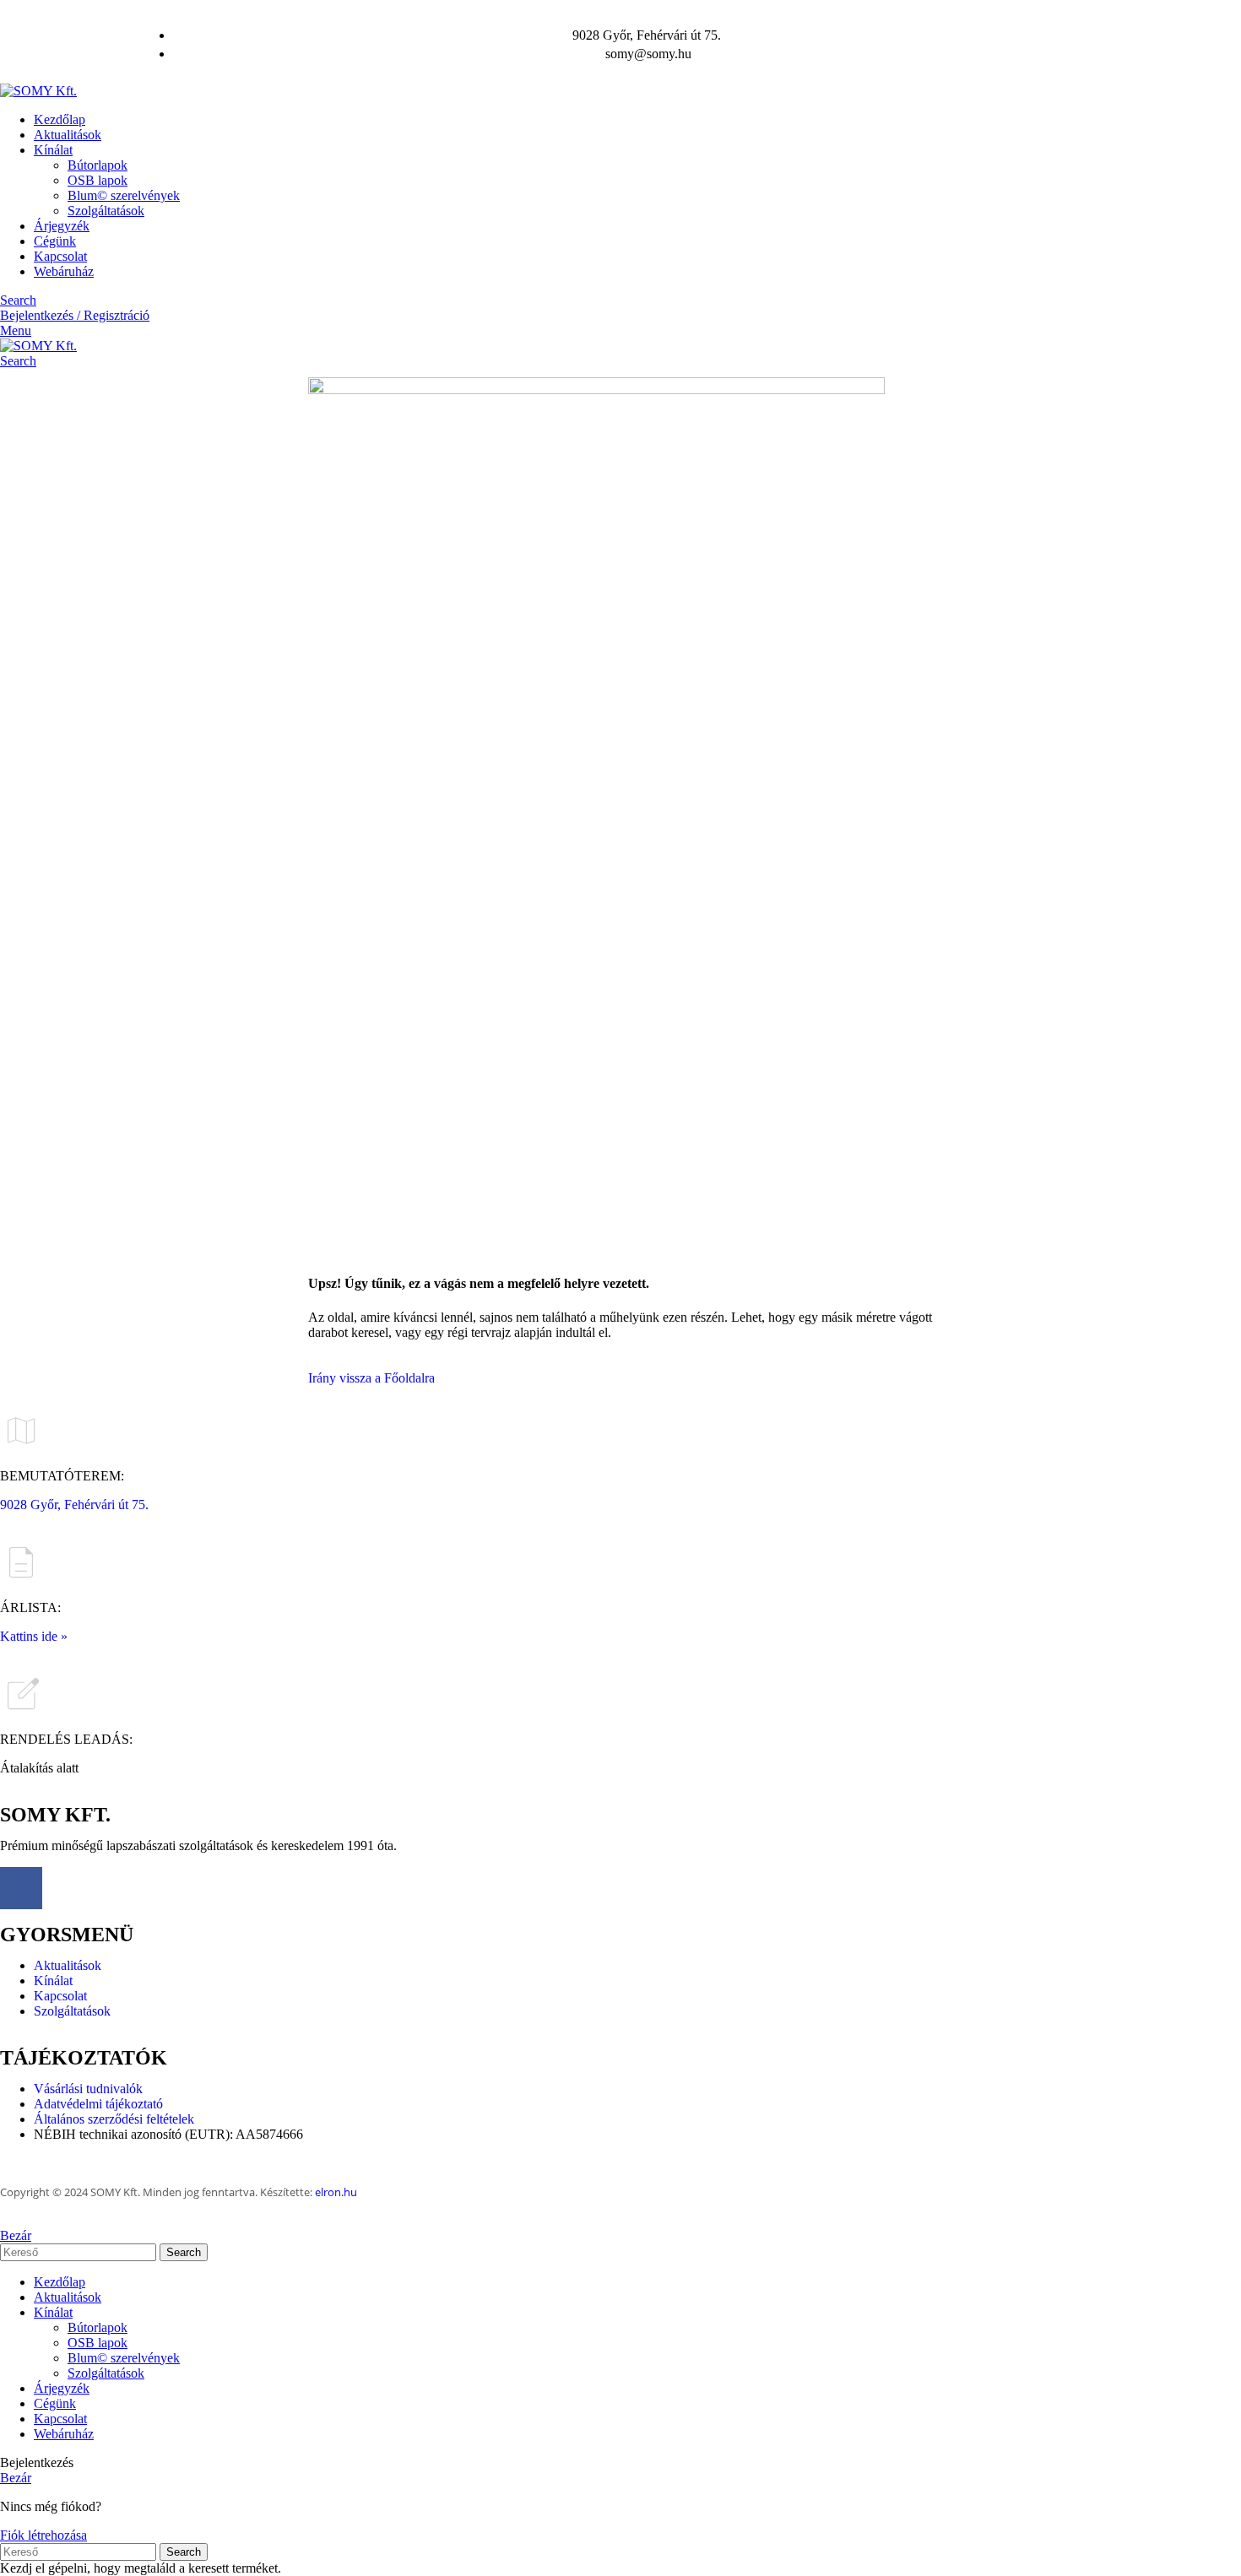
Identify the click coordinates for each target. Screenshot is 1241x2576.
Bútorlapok (98, 165)
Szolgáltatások (106, 211)
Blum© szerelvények (124, 195)
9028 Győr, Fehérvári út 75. (74, 1504)
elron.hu (336, 2192)
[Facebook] (21, 1888)
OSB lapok (98, 180)
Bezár (16, 2235)
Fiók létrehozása (43, 2535)
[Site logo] (38, 91)
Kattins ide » (34, 1636)
